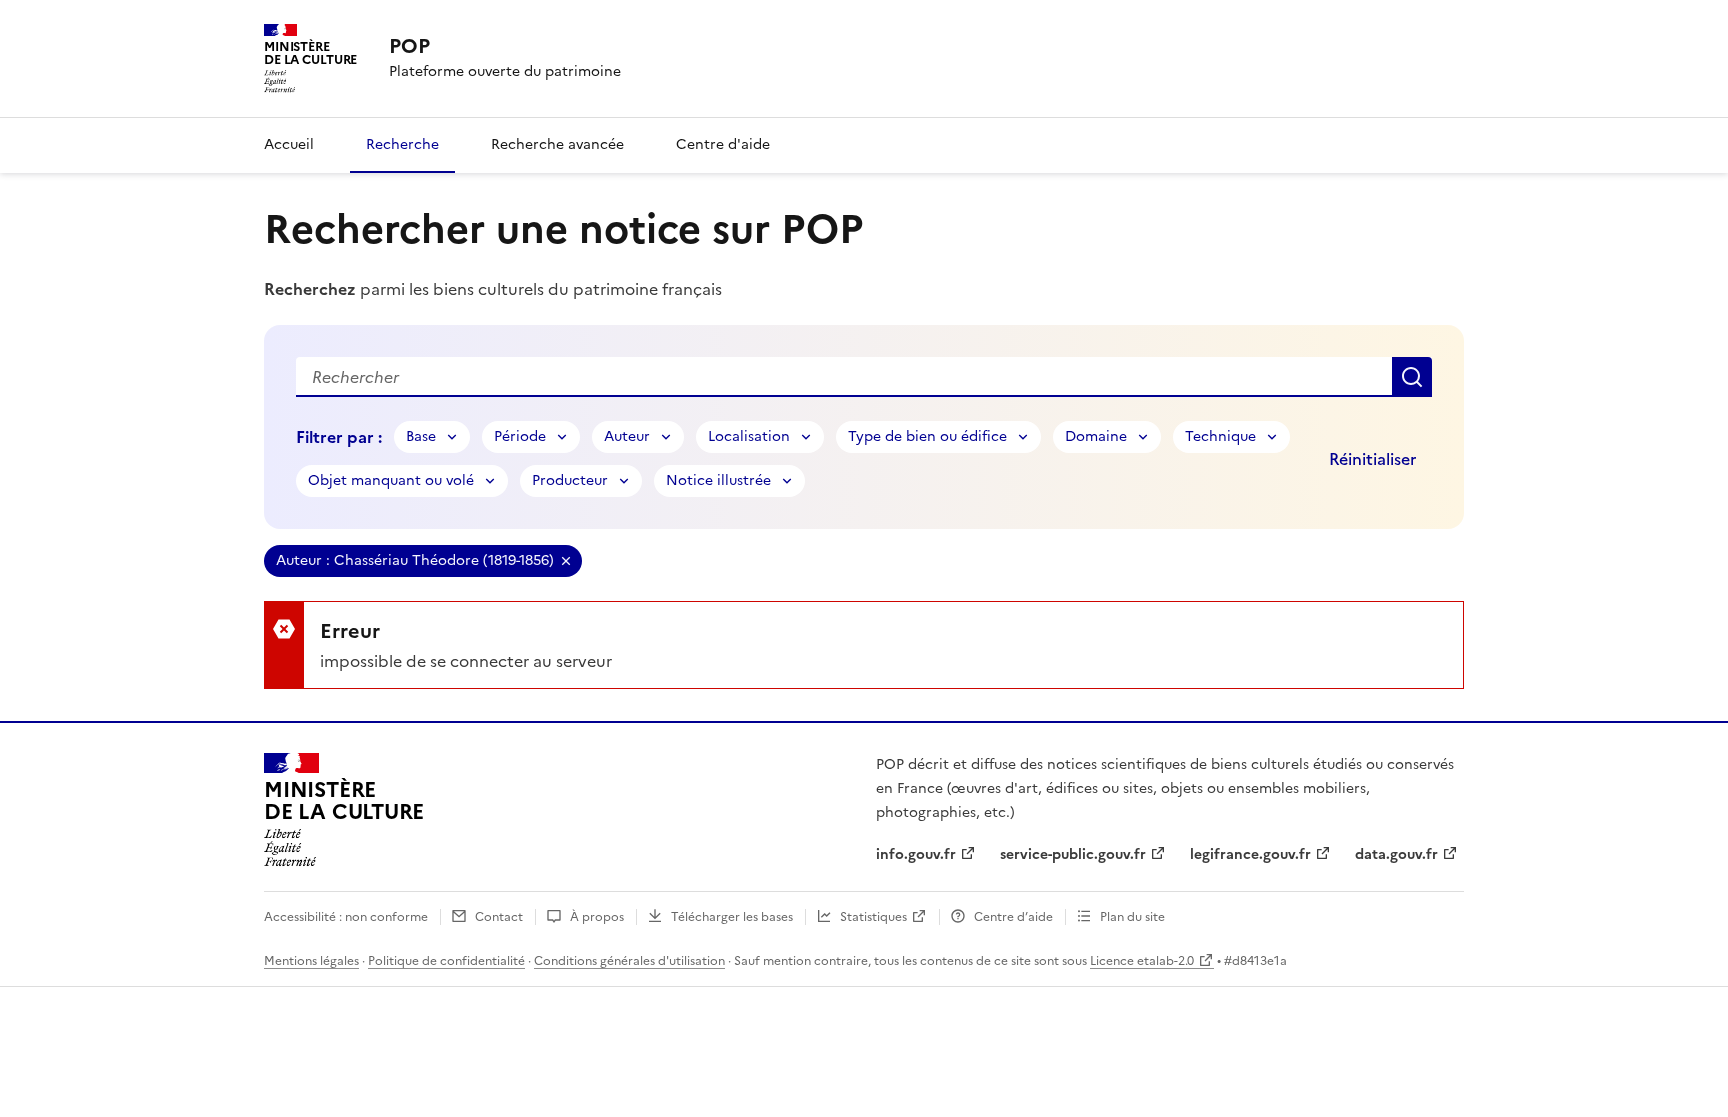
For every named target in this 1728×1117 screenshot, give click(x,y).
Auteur (627, 436)
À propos (597, 917)
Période (520, 436)
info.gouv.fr (916, 854)
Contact (499, 917)
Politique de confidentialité (446, 961)
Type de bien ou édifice (927, 436)
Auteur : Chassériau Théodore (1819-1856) (415, 560)
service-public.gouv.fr (1073, 854)
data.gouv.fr (1396, 854)
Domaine (1096, 436)
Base (421, 436)
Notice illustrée (718, 480)
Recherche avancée (557, 144)
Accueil (289, 144)
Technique (1220, 436)
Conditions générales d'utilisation (629, 961)
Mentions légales (311, 961)
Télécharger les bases (732, 917)
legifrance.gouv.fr (1250, 854)
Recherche (402, 144)
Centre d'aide (723, 144)
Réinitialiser (1372, 459)
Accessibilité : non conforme (346, 917)
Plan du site (1132, 917)
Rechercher (1412, 377)
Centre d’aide (1013, 917)
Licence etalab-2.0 (1142, 961)
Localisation (749, 436)
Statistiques (873, 917)
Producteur (570, 480)
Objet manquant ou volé (391, 480)
